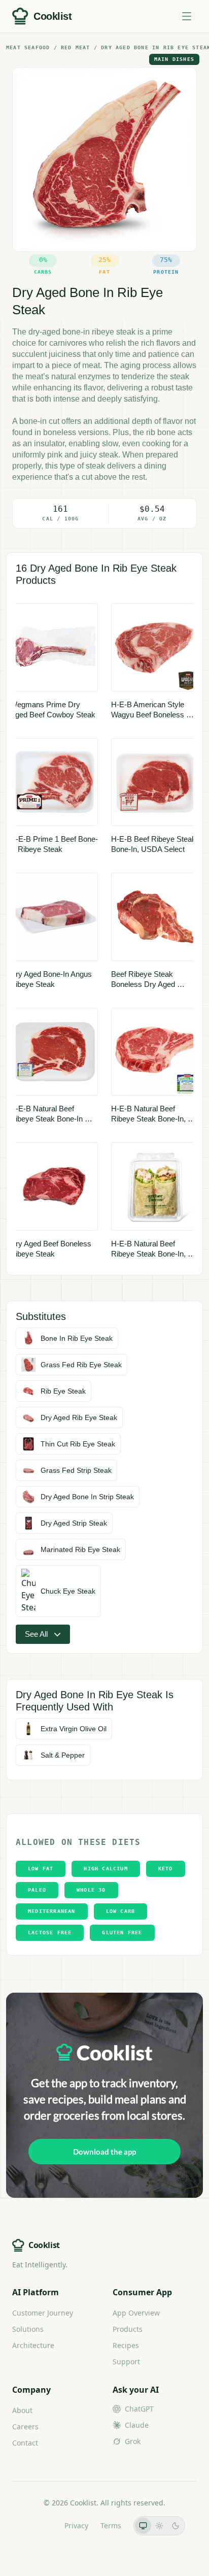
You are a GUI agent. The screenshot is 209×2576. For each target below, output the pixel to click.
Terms (111, 2525)
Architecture (33, 2345)
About (22, 2410)
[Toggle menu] (187, 16)
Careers (25, 2426)
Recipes (126, 2345)
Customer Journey (43, 2313)
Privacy (76, 2525)
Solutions (28, 2329)
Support (126, 2362)
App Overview (136, 2313)
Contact (25, 2443)
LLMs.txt (38, 2525)
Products (128, 2329)
